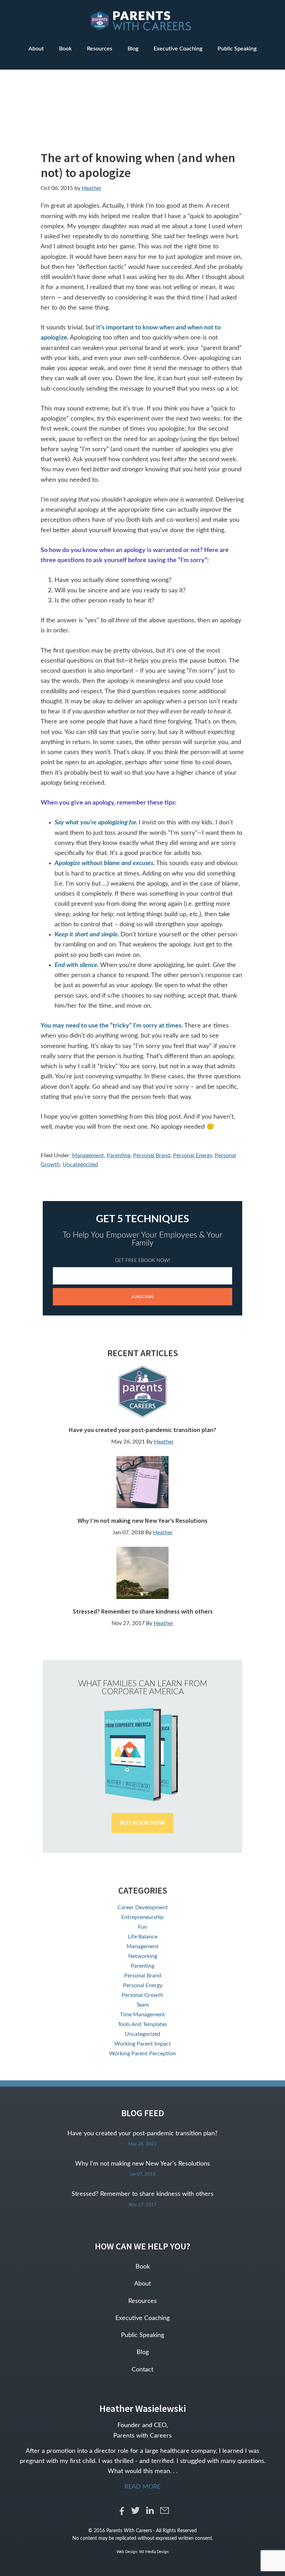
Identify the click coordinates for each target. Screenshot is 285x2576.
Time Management (142, 2015)
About (142, 2284)
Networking (143, 1956)
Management (88, 1155)
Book (143, 2267)
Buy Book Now (142, 1823)
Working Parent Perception (142, 2054)
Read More (142, 2487)
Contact (142, 2370)
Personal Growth (142, 1995)
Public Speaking (142, 2335)
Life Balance (143, 1937)
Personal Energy (193, 1155)
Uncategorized (80, 1165)
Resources (142, 2301)
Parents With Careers (142, 21)
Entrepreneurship (142, 1917)
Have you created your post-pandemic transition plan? (142, 1430)
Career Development (143, 1907)
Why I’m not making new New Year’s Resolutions (142, 1521)
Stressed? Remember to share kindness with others (143, 1611)
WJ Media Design (154, 2552)
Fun (142, 1927)
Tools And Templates (142, 2024)
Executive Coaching (142, 2318)
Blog (143, 2352)
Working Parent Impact (143, 2044)
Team (142, 2005)
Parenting (119, 1155)
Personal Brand (152, 1155)
